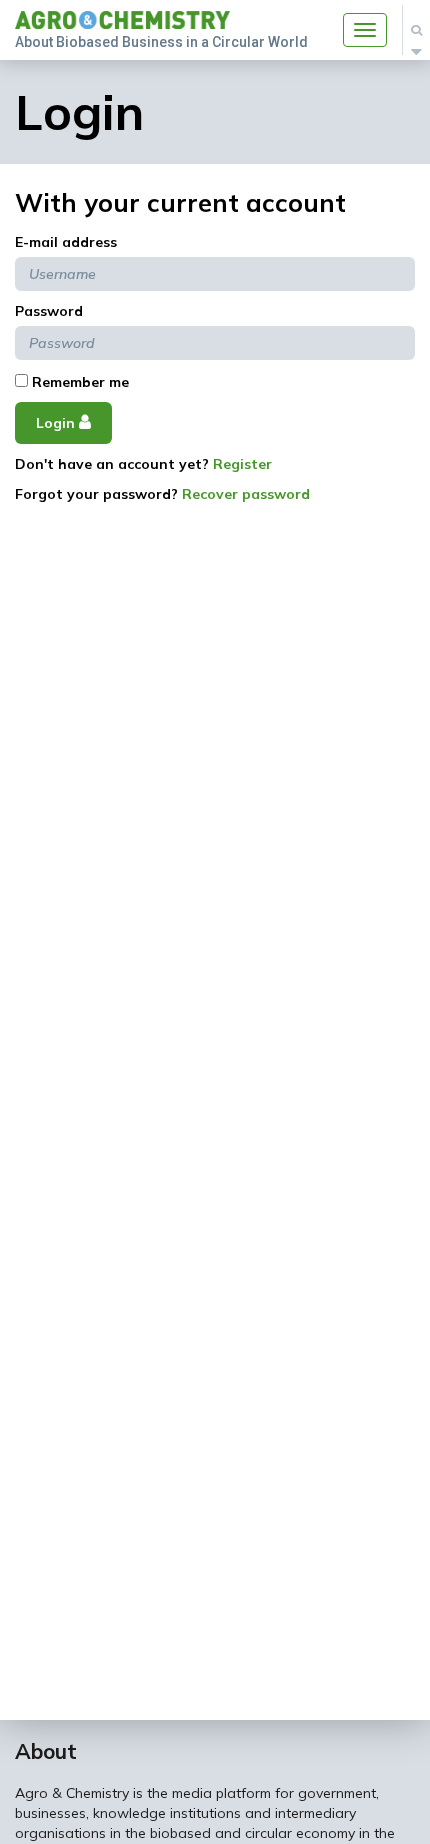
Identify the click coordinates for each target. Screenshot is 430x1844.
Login (57, 423)
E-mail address (66, 242)
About (46, 1751)
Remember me (78, 382)
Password (49, 311)
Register (242, 464)
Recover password (246, 494)
